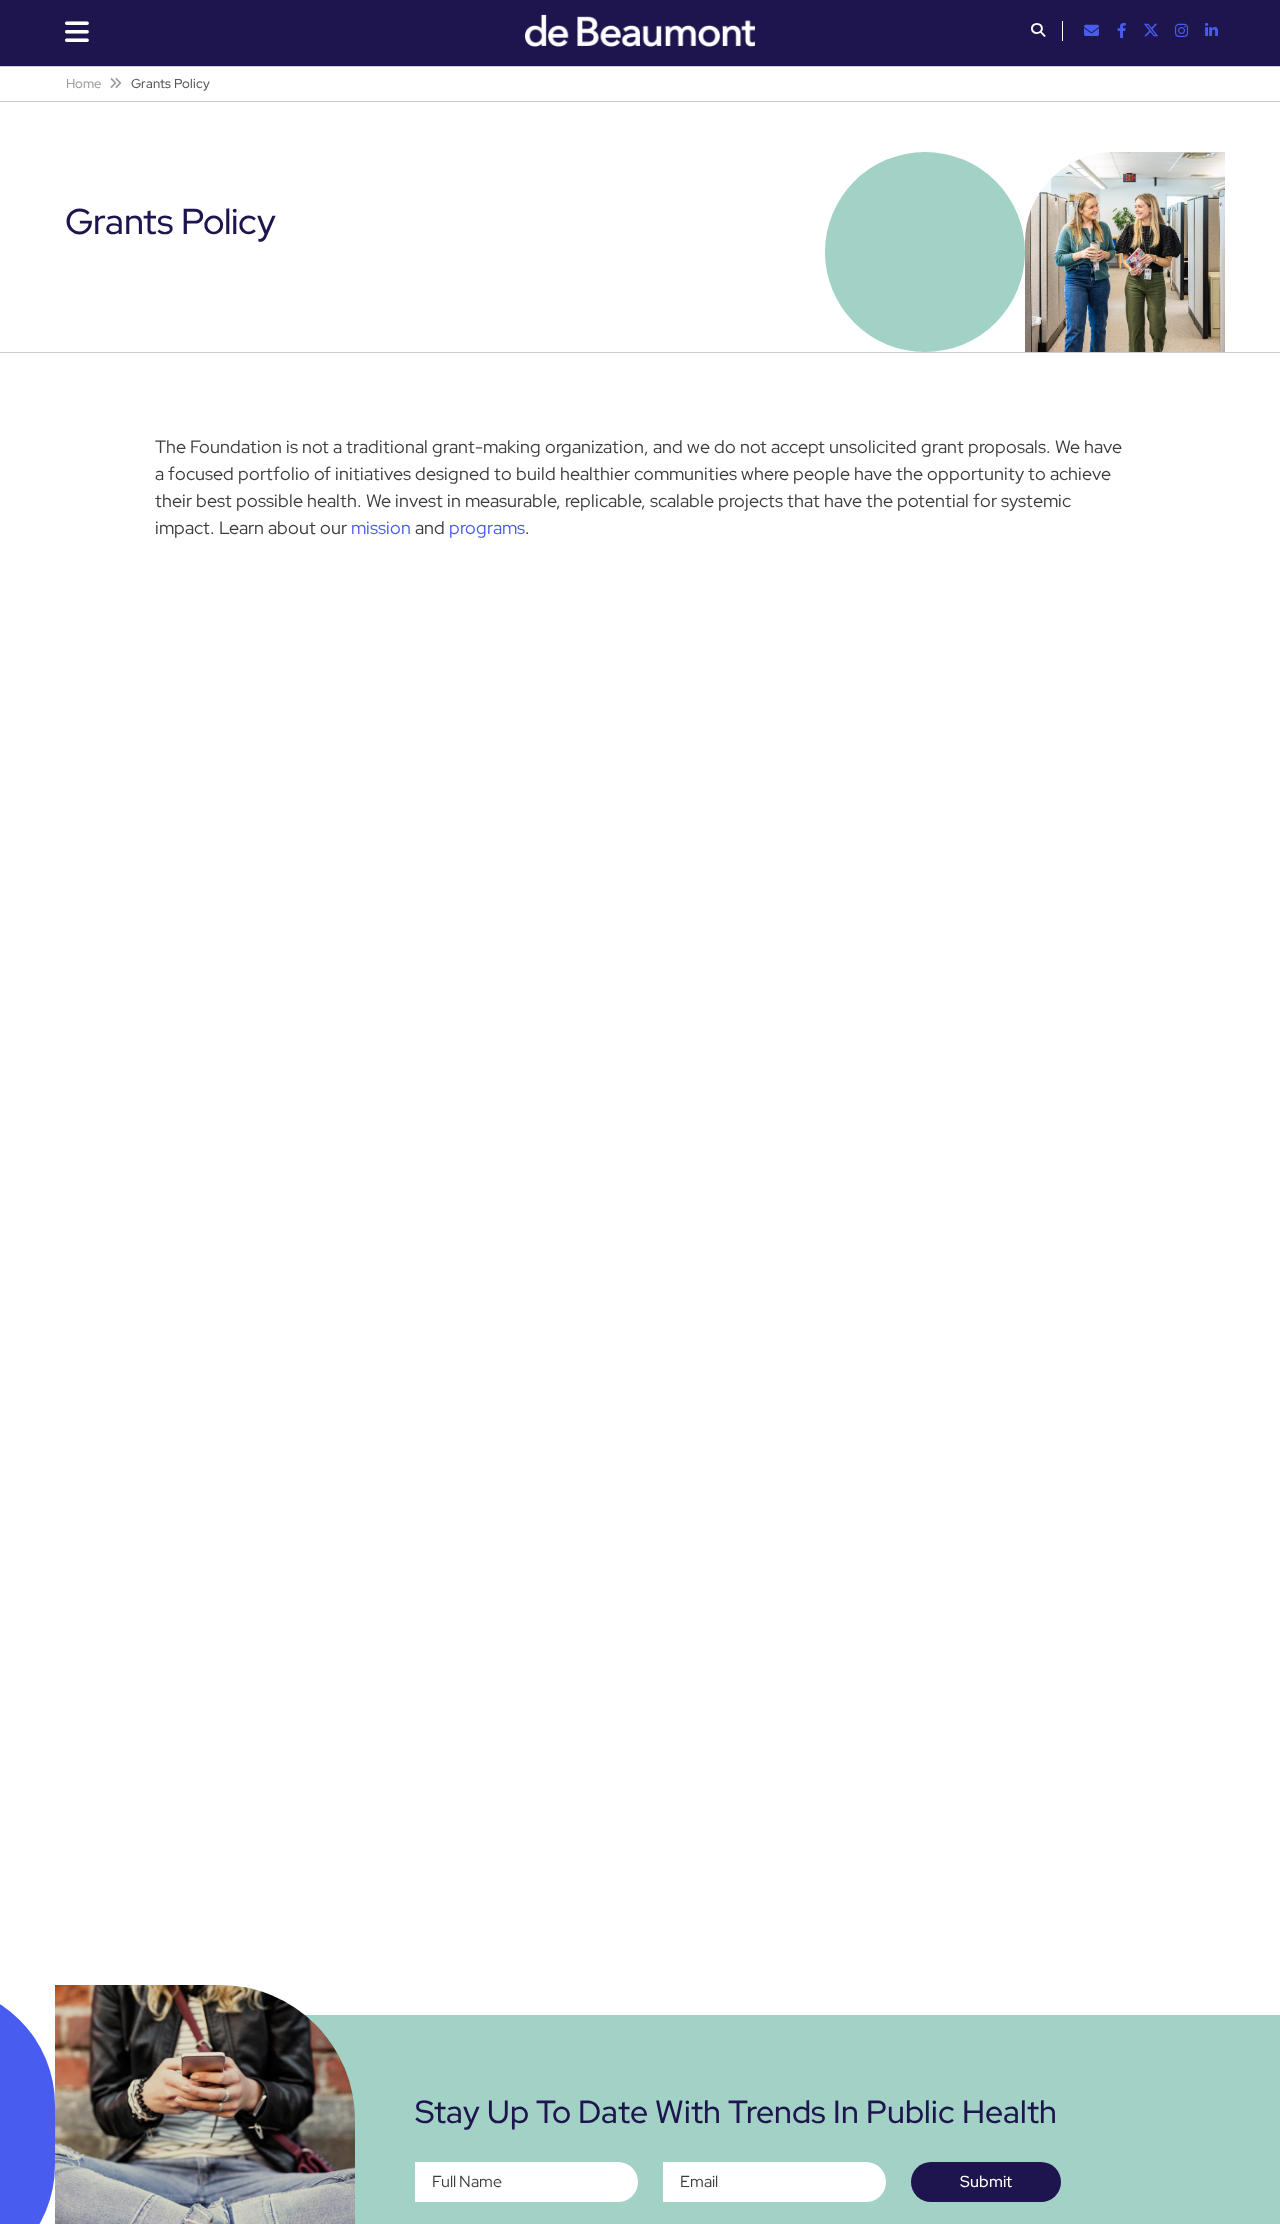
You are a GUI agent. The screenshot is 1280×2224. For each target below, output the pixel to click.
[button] (1038, 32)
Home (83, 83)
